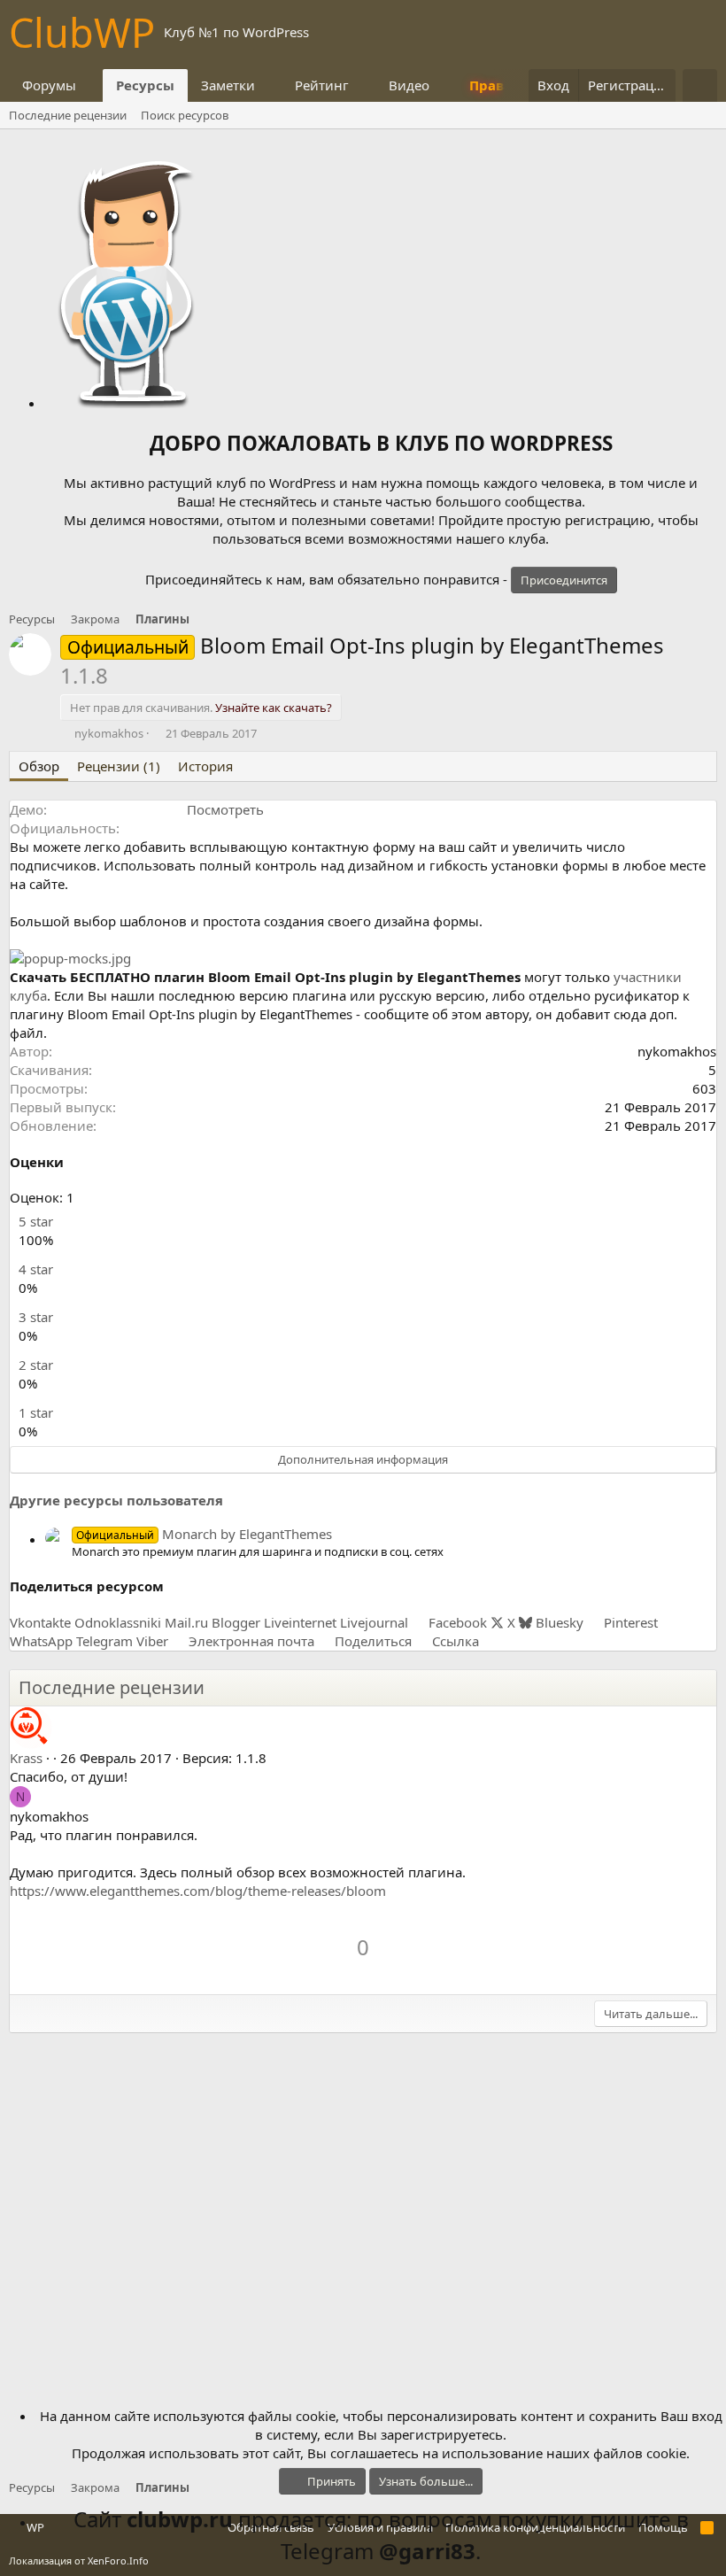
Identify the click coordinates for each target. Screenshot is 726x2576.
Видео (409, 85)
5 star (36, 1221)
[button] (90, 85)
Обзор (39, 766)
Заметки (228, 85)
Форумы (49, 85)
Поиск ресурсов (185, 115)
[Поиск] (700, 85)
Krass (26, 1758)
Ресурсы (145, 85)
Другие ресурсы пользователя (116, 1500)
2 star (36, 1365)
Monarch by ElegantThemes (204, 1534)
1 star (36, 1412)
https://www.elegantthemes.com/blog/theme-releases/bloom (198, 1891)
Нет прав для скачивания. (201, 708)
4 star (36, 1269)
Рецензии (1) (119, 766)
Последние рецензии (68, 115)
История (205, 766)
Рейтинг (322, 85)
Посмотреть (225, 809)
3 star (36, 1317)
